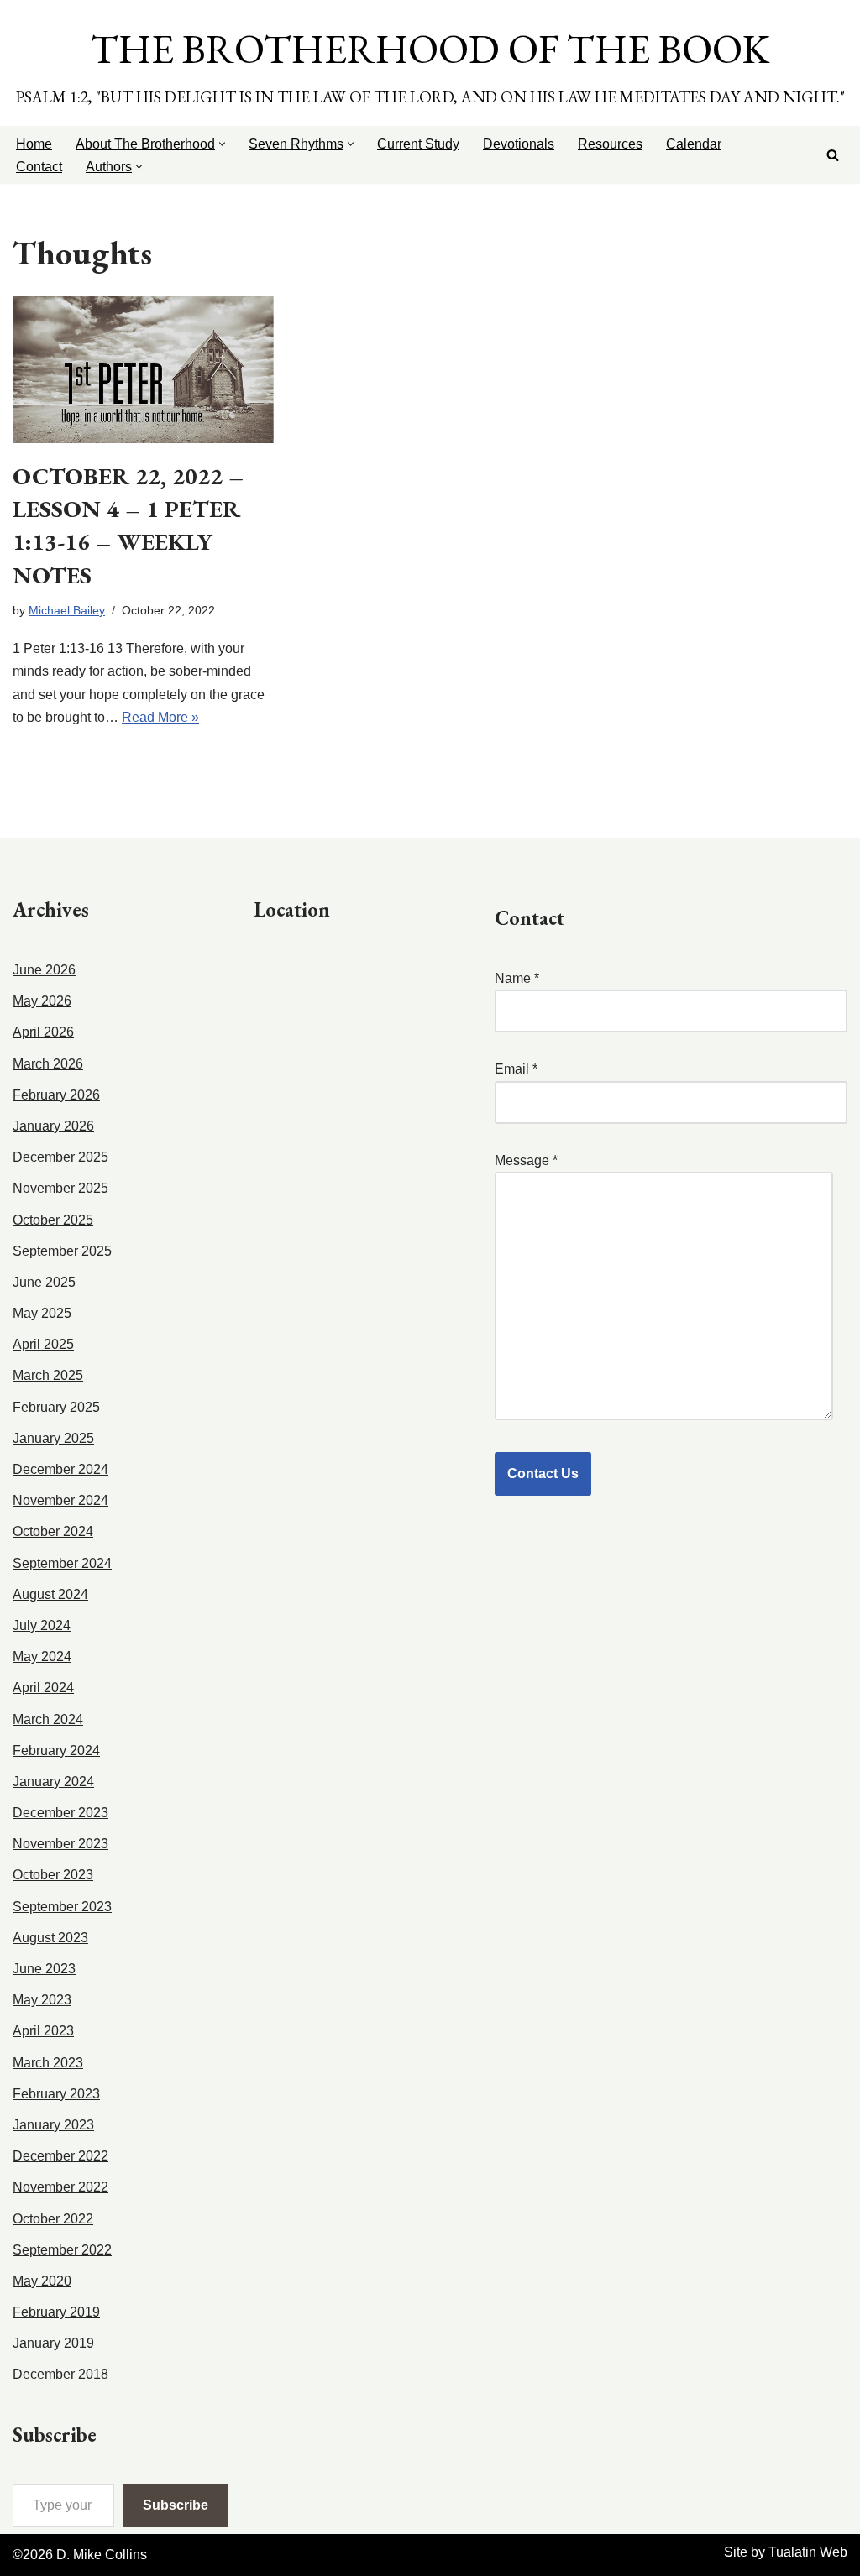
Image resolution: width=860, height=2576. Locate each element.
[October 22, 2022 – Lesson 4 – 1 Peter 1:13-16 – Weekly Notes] (143, 370)
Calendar (694, 144)
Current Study (418, 144)
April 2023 (43, 2031)
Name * (517, 978)
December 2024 (60, 1469)
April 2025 (43, 1344)
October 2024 (53, 1531)
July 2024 (42, 1625)
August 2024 (50, 1594)
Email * (516, 1069)
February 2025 (56, 1407)
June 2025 (44, 1282)
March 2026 (48, 1064)
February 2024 (56, 1750)
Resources (610, 144)
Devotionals (519, 144)
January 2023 (53, 2125)
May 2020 (42, 2281)
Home (34, 144)
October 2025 (53, 1220)
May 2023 (42, 2000)
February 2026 (56, 1095)
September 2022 (62, 2250)
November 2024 (60, 1500)
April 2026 (43, 1032)
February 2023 (56, 2094)
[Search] (833, 155)
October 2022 (53, 2219)
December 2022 (60, 2156)
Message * (526, 1160)
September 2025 (62, 1251)
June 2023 (44, 1969)
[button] (222, 144)
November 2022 (60, 2187)
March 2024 (48, 1719)
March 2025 (48, 1375)
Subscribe (176, 2505)
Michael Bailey (67, 610)
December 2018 (60, 2374)
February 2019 (56, 2312)
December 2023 (60, 1813)
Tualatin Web (808, 2552)
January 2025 (53, 1438)
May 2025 (42, 1313)
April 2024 (43, 1688)
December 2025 (60, 1157)
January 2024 (53, 1782)
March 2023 (48, 2063)
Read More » (160, 717)
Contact (39, 167)
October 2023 (53, 1875)
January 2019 (53, 2343)
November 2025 (60, 1188)
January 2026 (53, 1126)
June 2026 (44, 970)
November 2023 (60, 1844)
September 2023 (62, 1907)
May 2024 (42, 1656)
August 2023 (50, 1938)
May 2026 (42, 1001)
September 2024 (62, 1563)
